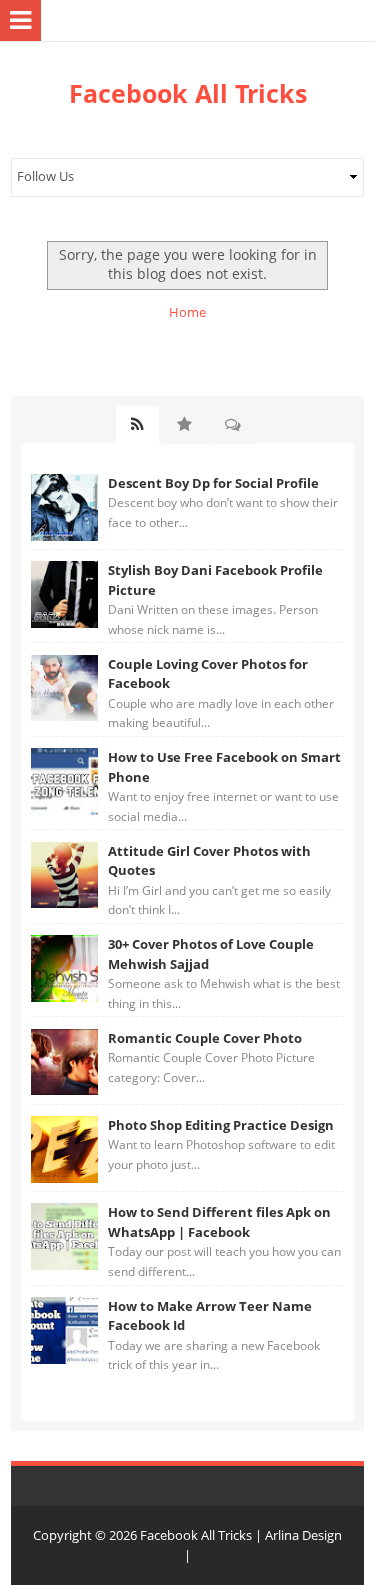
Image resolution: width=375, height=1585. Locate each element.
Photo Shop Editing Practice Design (221, 1125)
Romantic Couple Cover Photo (205, 1038)
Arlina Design (303, 1535)
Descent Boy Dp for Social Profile (213, 483)
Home (187, 312)
